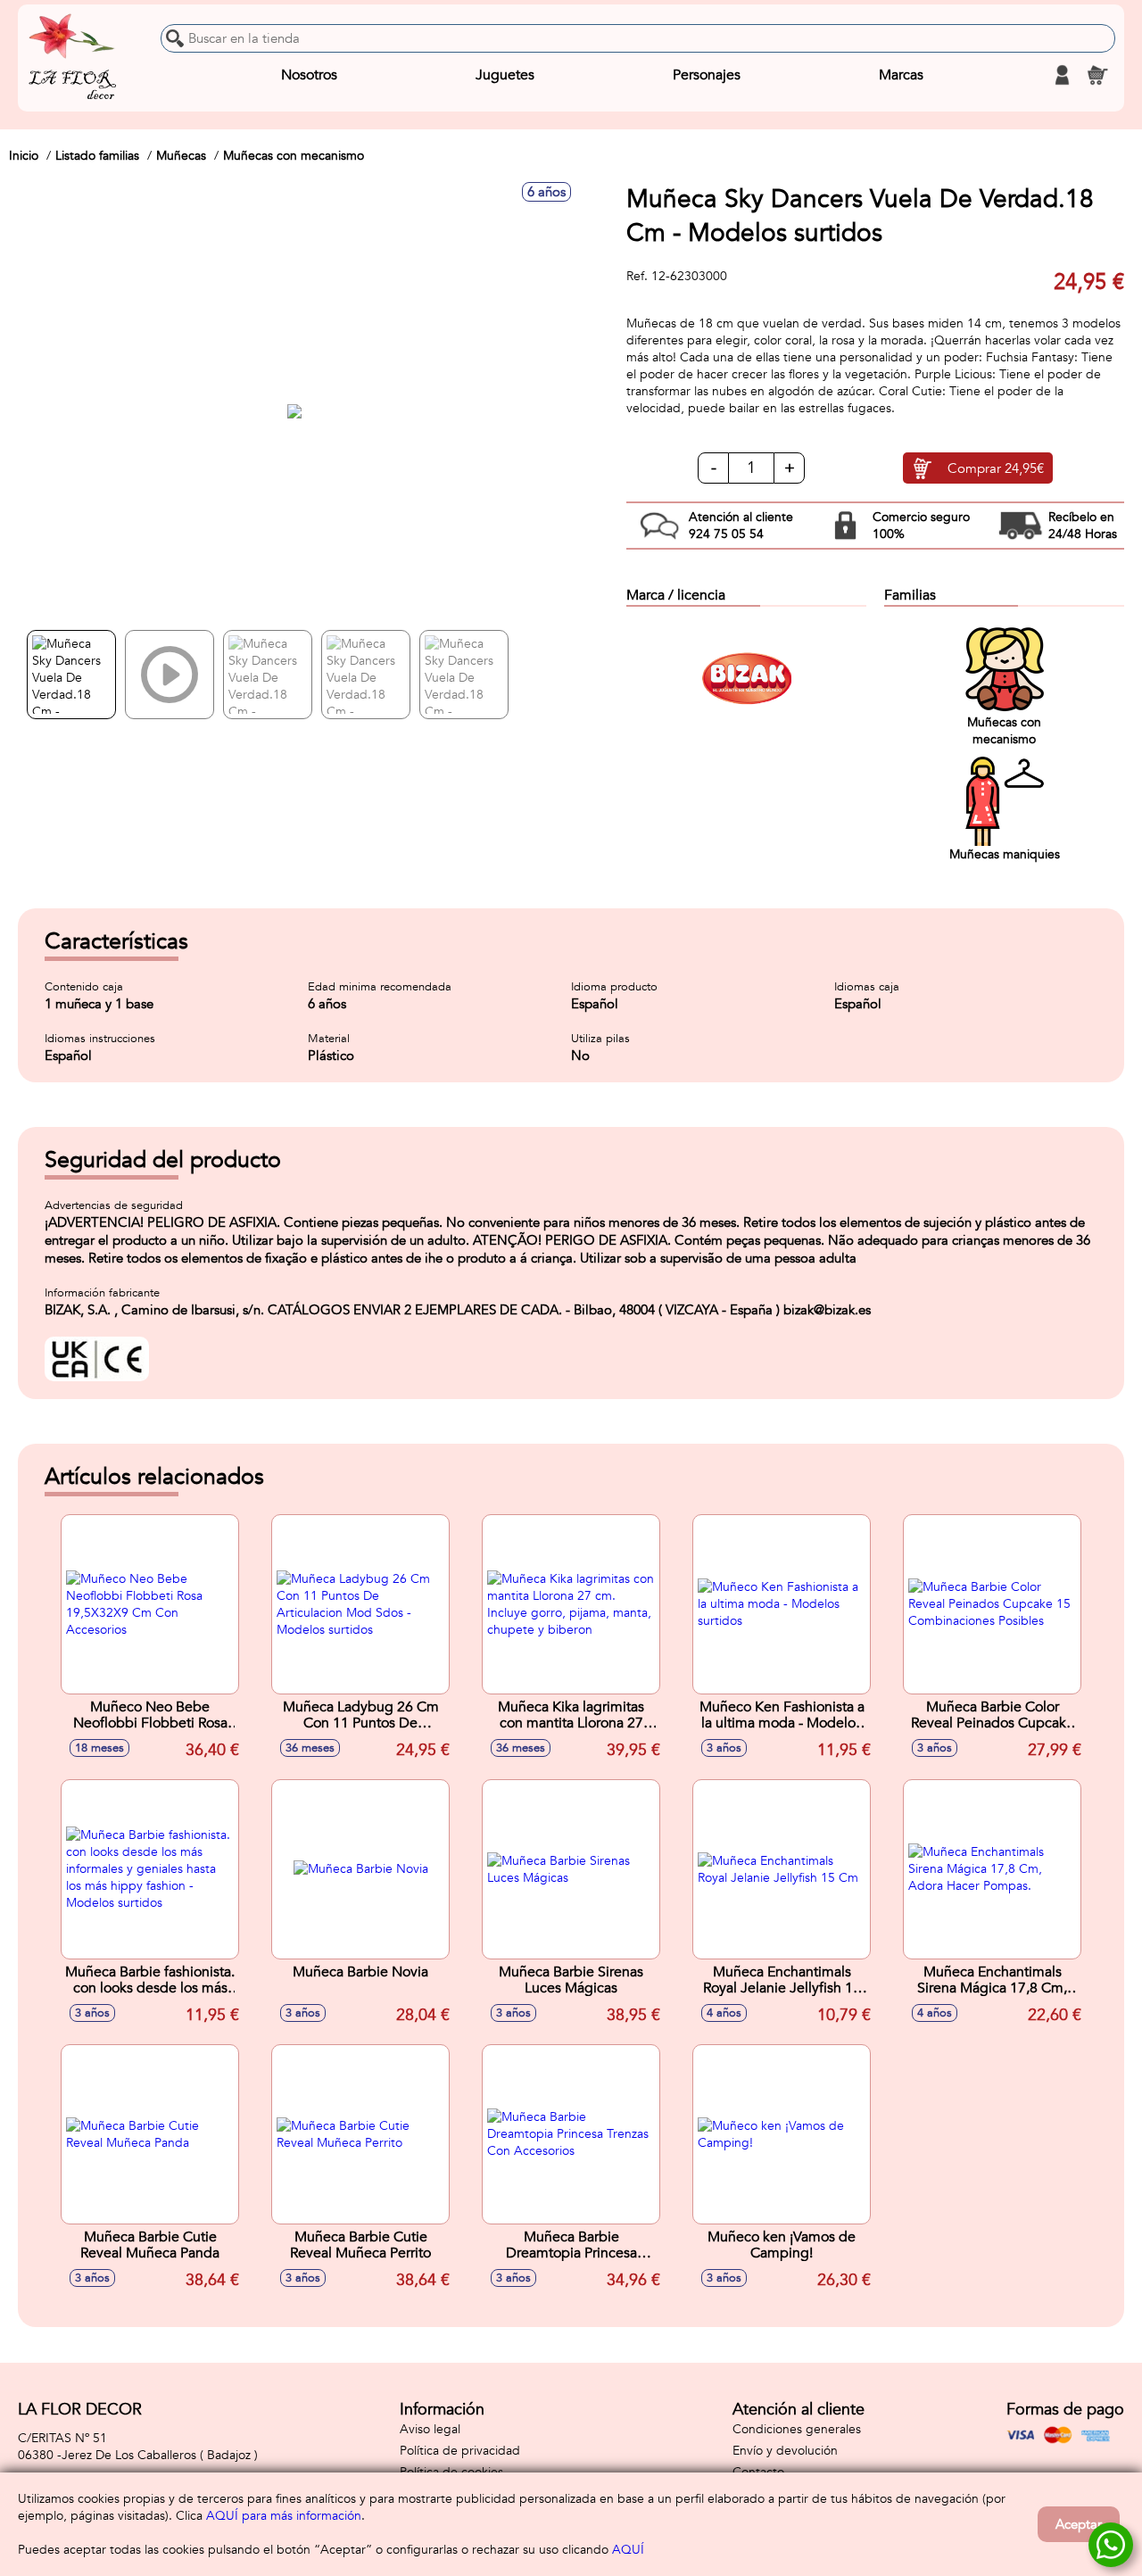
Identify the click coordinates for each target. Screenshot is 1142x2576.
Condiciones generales (797, 2429)
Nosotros (309, 75)
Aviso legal (430, 2429)
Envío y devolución (785, 2451)
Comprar (996, 468)
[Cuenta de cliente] (1062, 75)
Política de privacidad (460, 2451)
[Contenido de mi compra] (1097, 75)
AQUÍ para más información (284, 2516)
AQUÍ (628, 2550)
